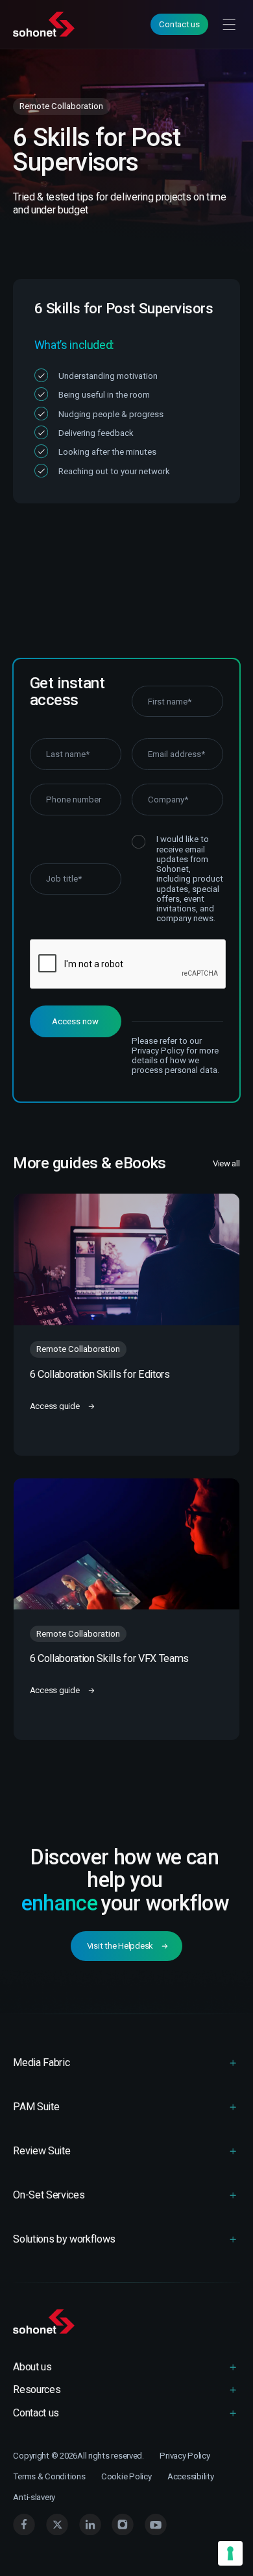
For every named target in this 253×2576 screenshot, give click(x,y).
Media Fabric (41, 2063)
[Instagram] (123, 2525)
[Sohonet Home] (45, 24)
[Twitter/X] (57, 2525)
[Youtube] (156, 2525)
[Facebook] (24, 2525)
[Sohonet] (126, 2322)
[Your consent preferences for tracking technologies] (230, 2553)
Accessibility (191, 2476)
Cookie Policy (126, 2476)
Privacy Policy (185, 2456)
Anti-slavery (34, 2497)
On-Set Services (49, 2195)
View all (226, 1163)
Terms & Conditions (49, 2476)
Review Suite (42, 2151)
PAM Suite (36, 2107)
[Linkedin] (90, 2525)
